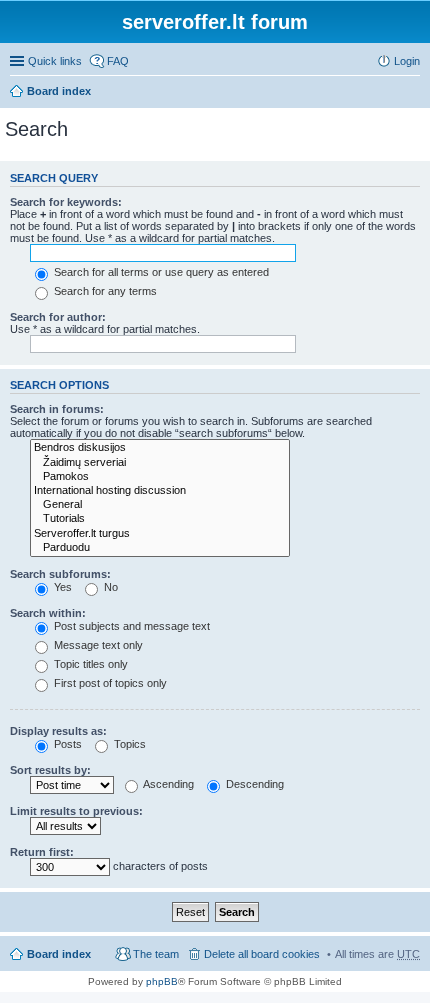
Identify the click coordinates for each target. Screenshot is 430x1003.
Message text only (97, 645)
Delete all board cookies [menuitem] (262, 954)
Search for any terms (104, 291)
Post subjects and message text (130, 626)
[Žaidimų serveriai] (160, 463)
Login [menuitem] (407, 61)
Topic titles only (89, 664)
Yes (61, 587)
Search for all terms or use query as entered (160, 272)
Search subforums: (60, 574)
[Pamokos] (160, 477)
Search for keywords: (66, 202)
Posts (66, 744)
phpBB (162, 981)
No (109, 587)
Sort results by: (50, 770)
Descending (253, 784)
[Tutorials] (160, 519)
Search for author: (58, 317)
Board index (59, 91)
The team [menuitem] (156, 954)
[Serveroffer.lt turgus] (160, 534)
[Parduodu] (160, 548)
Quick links (55, 61)
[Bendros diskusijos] (160, 448)
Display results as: (58, 731)
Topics (128, 744)
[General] (160, 505)
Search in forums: (57, 409)
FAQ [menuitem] (118, 61)
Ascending (167, 784)
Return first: (42, 852)
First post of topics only (109, 683)
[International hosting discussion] (160, 491)
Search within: (48, 613)
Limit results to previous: (76, 811)
